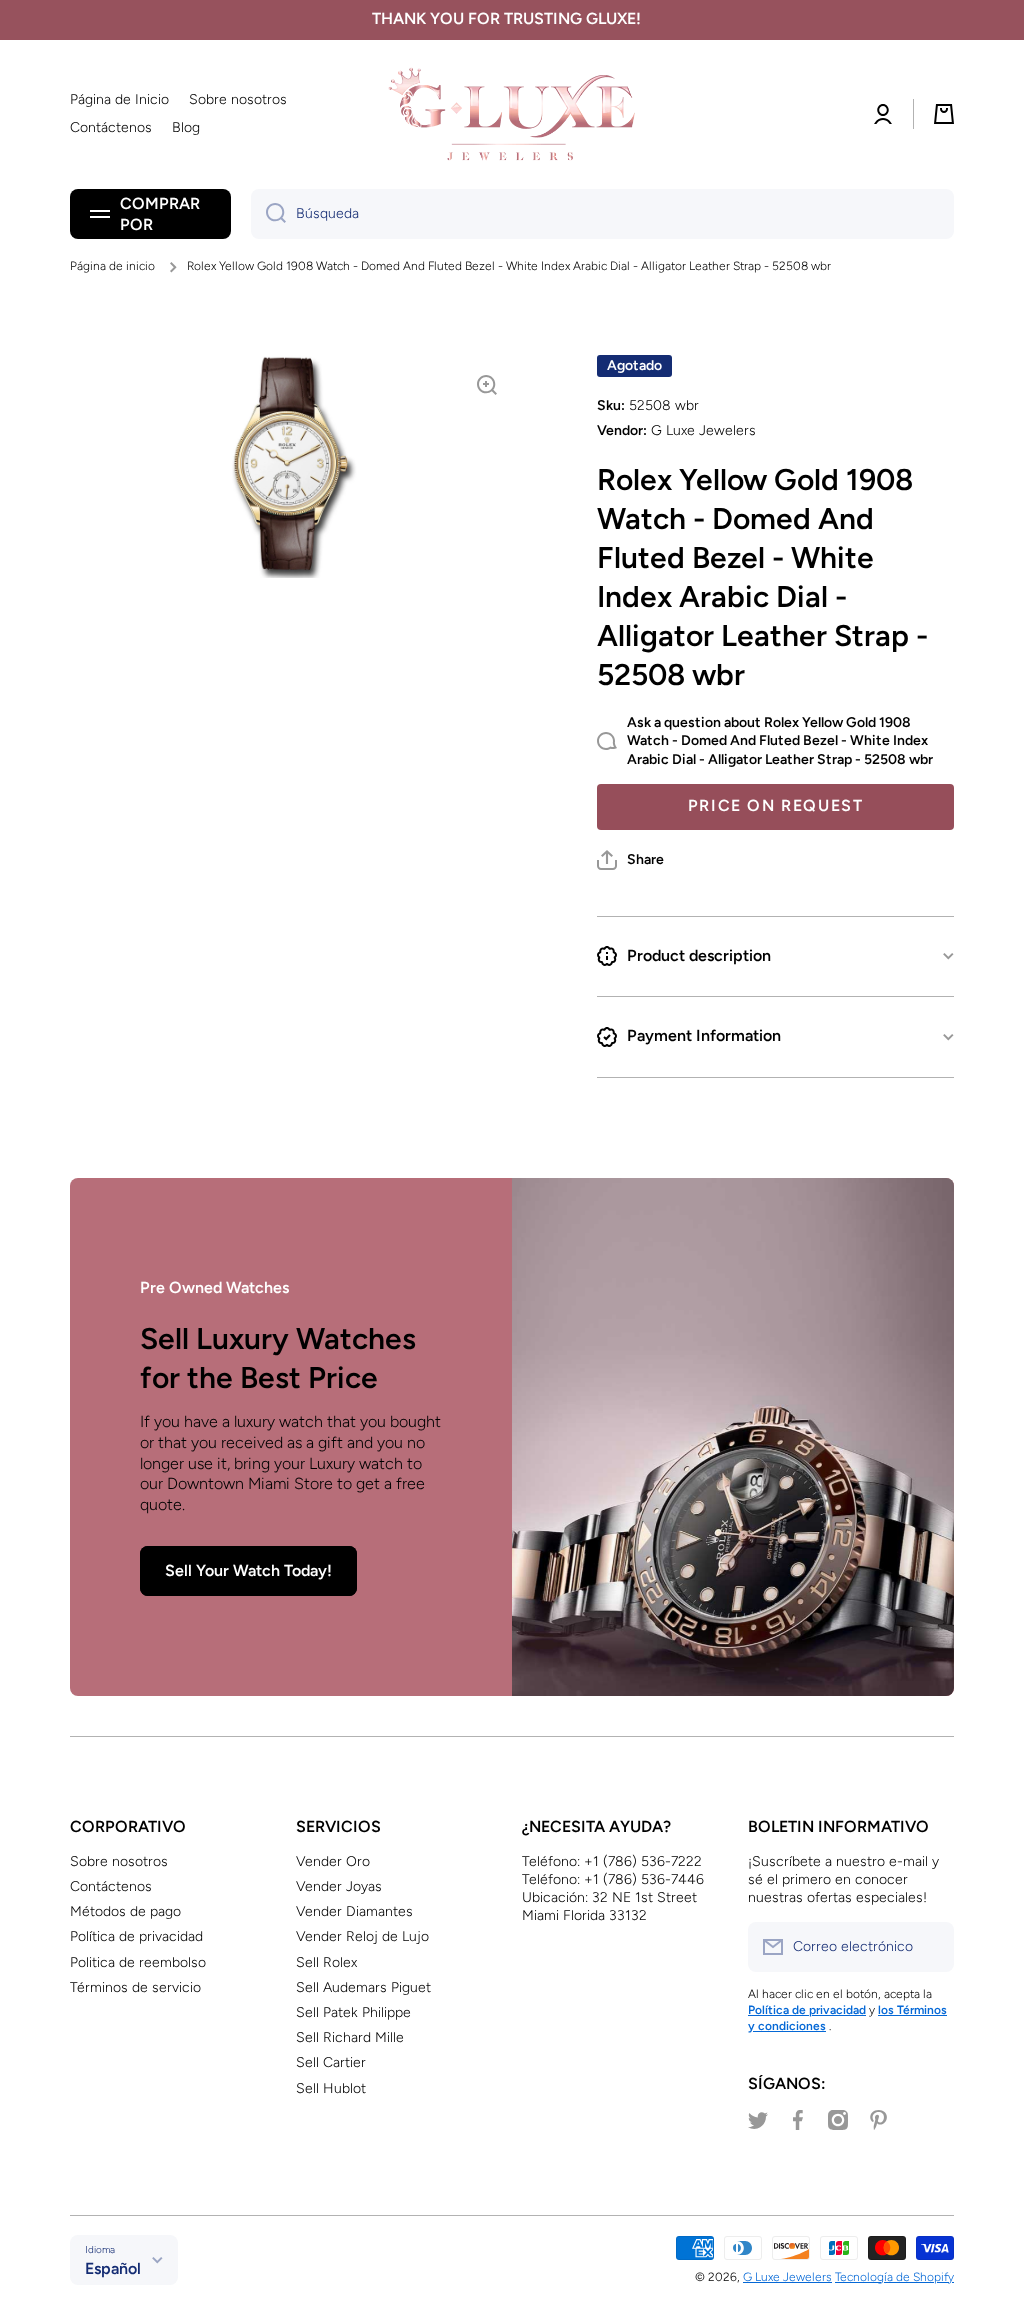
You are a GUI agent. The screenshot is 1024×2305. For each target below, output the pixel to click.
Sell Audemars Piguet (363, 1987)
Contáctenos (111, 1886)
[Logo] (512, 114)
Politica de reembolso (138, 1962)
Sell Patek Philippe (353, 2012)
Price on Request (776, 805)
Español (113, 2268)
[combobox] (602, 214)
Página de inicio (112, 266)
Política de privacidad (136, 1936)
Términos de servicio (135, 1987)
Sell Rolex (326, 1962)
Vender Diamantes (354, 1911)
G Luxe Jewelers (787, 2277)
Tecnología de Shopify (894, 2277)
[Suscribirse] (929, 1947)
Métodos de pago (125, 1911)
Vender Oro (333, 1861)
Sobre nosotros (119, 1861)
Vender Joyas (339, 1886)
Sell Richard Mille (350, 2037)
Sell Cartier (331, 2062)
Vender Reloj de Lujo (362, 1936)
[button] (630, 860)
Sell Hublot (331, 2088)
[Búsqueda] (268, 214)
